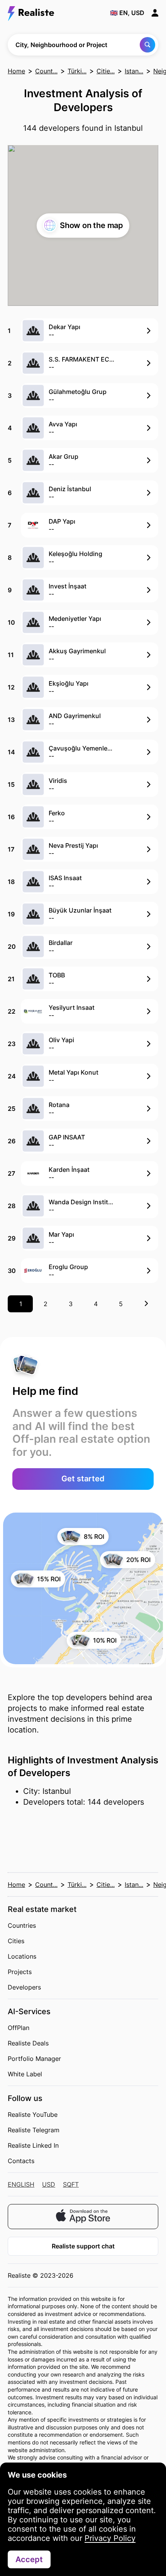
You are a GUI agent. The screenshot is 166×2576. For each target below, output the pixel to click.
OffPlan (19, 2028)
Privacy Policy (110, 2538)
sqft (71, 2184)
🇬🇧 (127, 13)
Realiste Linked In (33, 2145)
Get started (83, 1479)
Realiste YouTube (33, 2115)
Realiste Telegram (34, 2130)
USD (49, 2184)
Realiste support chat (83, 2246)
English (21, 2184)
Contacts (21, 2161)
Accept (29, 2559)
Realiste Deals (28, 2043)
